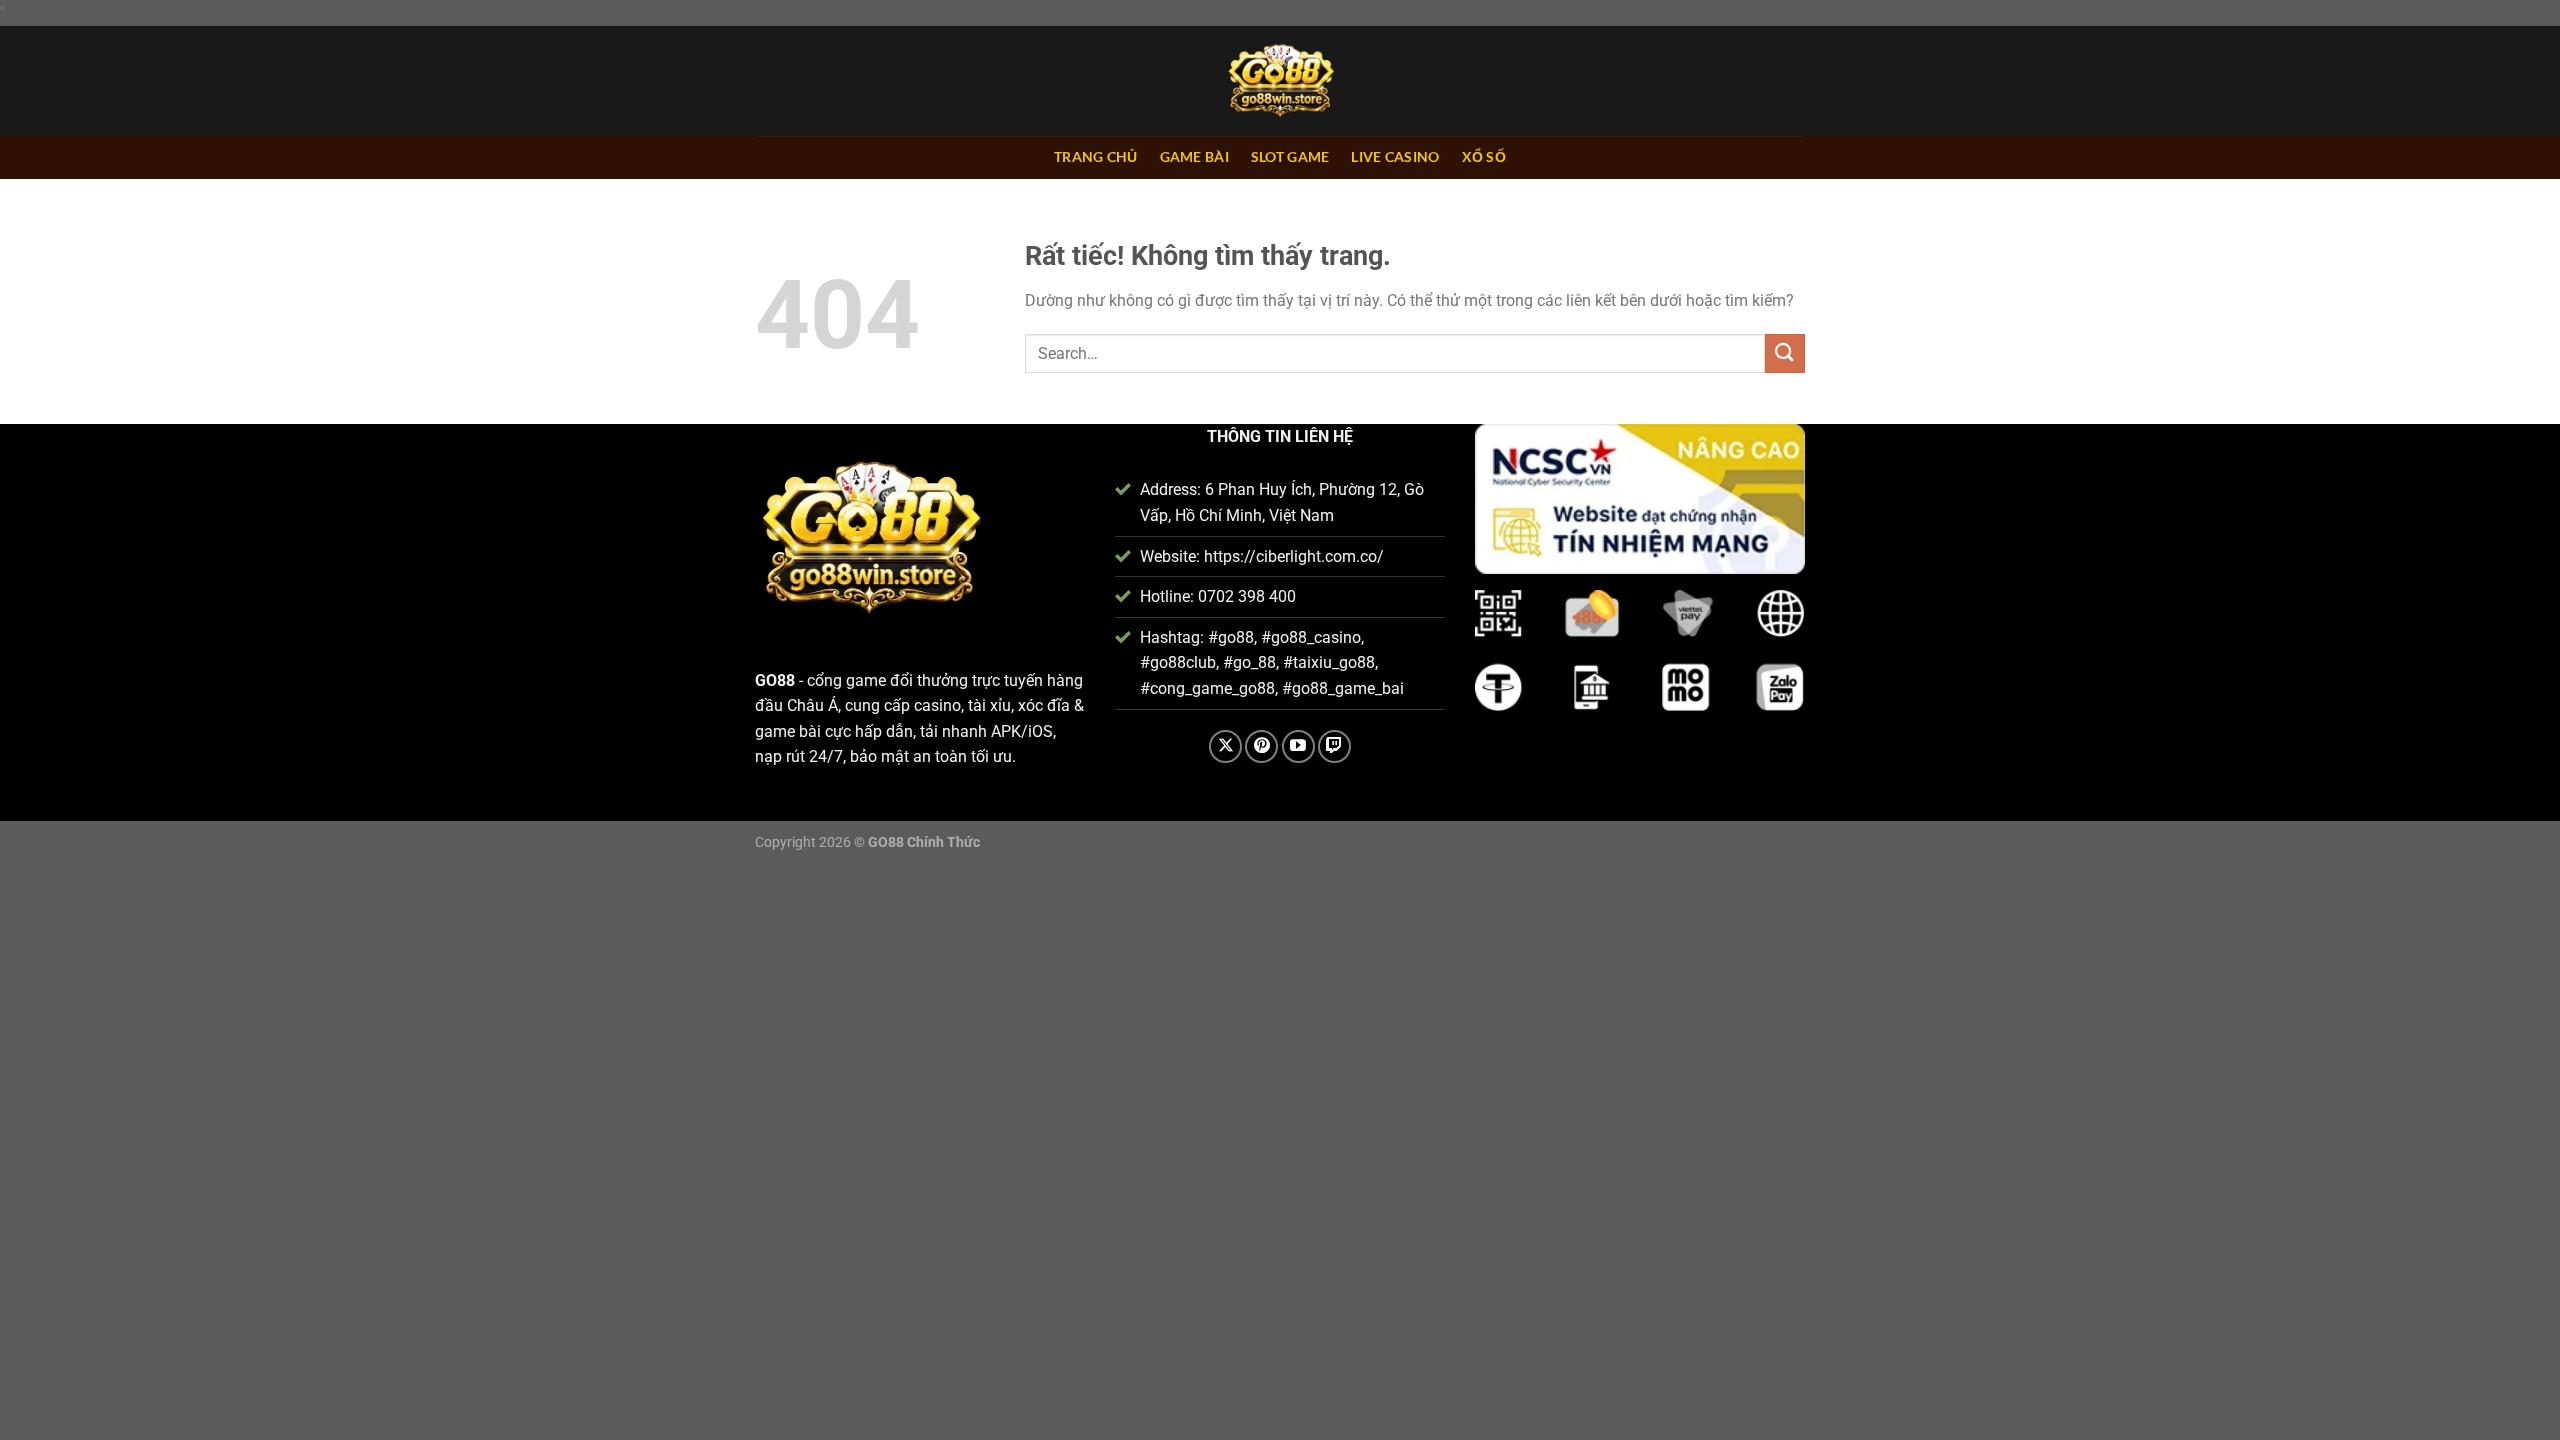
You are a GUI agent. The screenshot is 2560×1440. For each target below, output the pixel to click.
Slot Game (1290, 156)
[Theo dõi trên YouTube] (1298, 746)
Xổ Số (1484, 156)
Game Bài (1194, 156)
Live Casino (1395, 156)
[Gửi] (1785, 353)
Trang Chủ (1096, 156)
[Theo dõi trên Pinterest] (1261, 746)
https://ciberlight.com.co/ (1294, 556)
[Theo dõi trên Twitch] (1334, 746)
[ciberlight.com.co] (1280, 81)
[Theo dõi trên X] (1225, 746)
